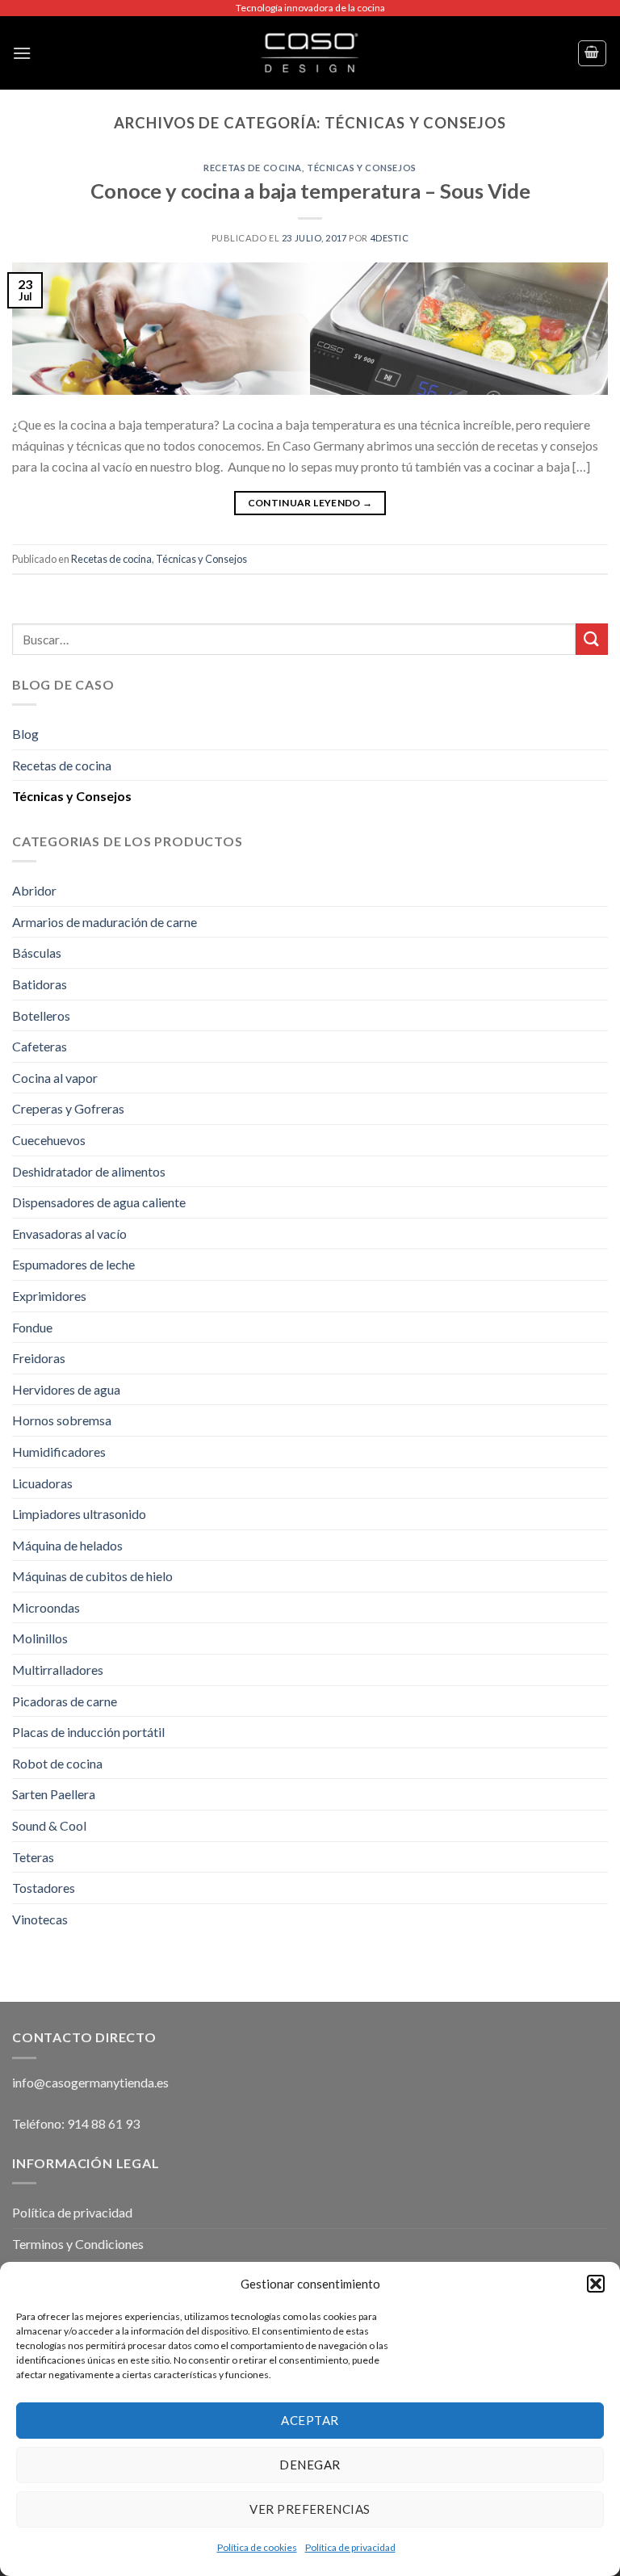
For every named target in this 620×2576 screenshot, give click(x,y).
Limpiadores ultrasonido (79, 1514)
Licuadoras (42, 1483)
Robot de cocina (57, 1763)
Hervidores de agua (66, 1389)
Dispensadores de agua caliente (99, 1202)
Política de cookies (257, 2547)
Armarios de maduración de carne (105, 922)
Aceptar (310, 2420)
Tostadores (44, 1888)
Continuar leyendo (310, 503)
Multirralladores (58, 1670)
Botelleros (41, 1015)
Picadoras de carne (65, 1701)
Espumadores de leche (73, 1264)
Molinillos (40, 1638)
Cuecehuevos (49, 1140)
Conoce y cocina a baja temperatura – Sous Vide (310, 191)
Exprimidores (49, 1296)
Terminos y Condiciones (78, 2244)
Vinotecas (40, 1919)
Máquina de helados (67, 1545)
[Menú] (22, 53)
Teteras (33, 1857)
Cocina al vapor (55, 1078)
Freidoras (39, 1358)
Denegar (310, 2465)
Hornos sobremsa (62, 1420)
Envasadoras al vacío (69, 1233)
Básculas (37, 952)
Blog (25, 734)
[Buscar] (592, 639)
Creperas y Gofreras (68, 1108)
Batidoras (40, 984)
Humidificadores (59, 1452)
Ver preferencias (310, 2509)
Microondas (46, 1607)
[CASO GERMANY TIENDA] (310, 53)
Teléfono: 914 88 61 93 (76, 2123)
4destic (390, 238)
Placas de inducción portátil (88, 1732)
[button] (596, 2284)
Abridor (34, 890)
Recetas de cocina (253, 168)
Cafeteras (40, 1046)
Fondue (32, 1327)
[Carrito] (593, 53)
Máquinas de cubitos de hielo (92, 1576)
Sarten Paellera (54, 1794)
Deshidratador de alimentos (89, 1171)
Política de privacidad (350, 2547)
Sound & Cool (49, 1825)
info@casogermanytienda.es (90, 2082)
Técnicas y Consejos (362, 168)
